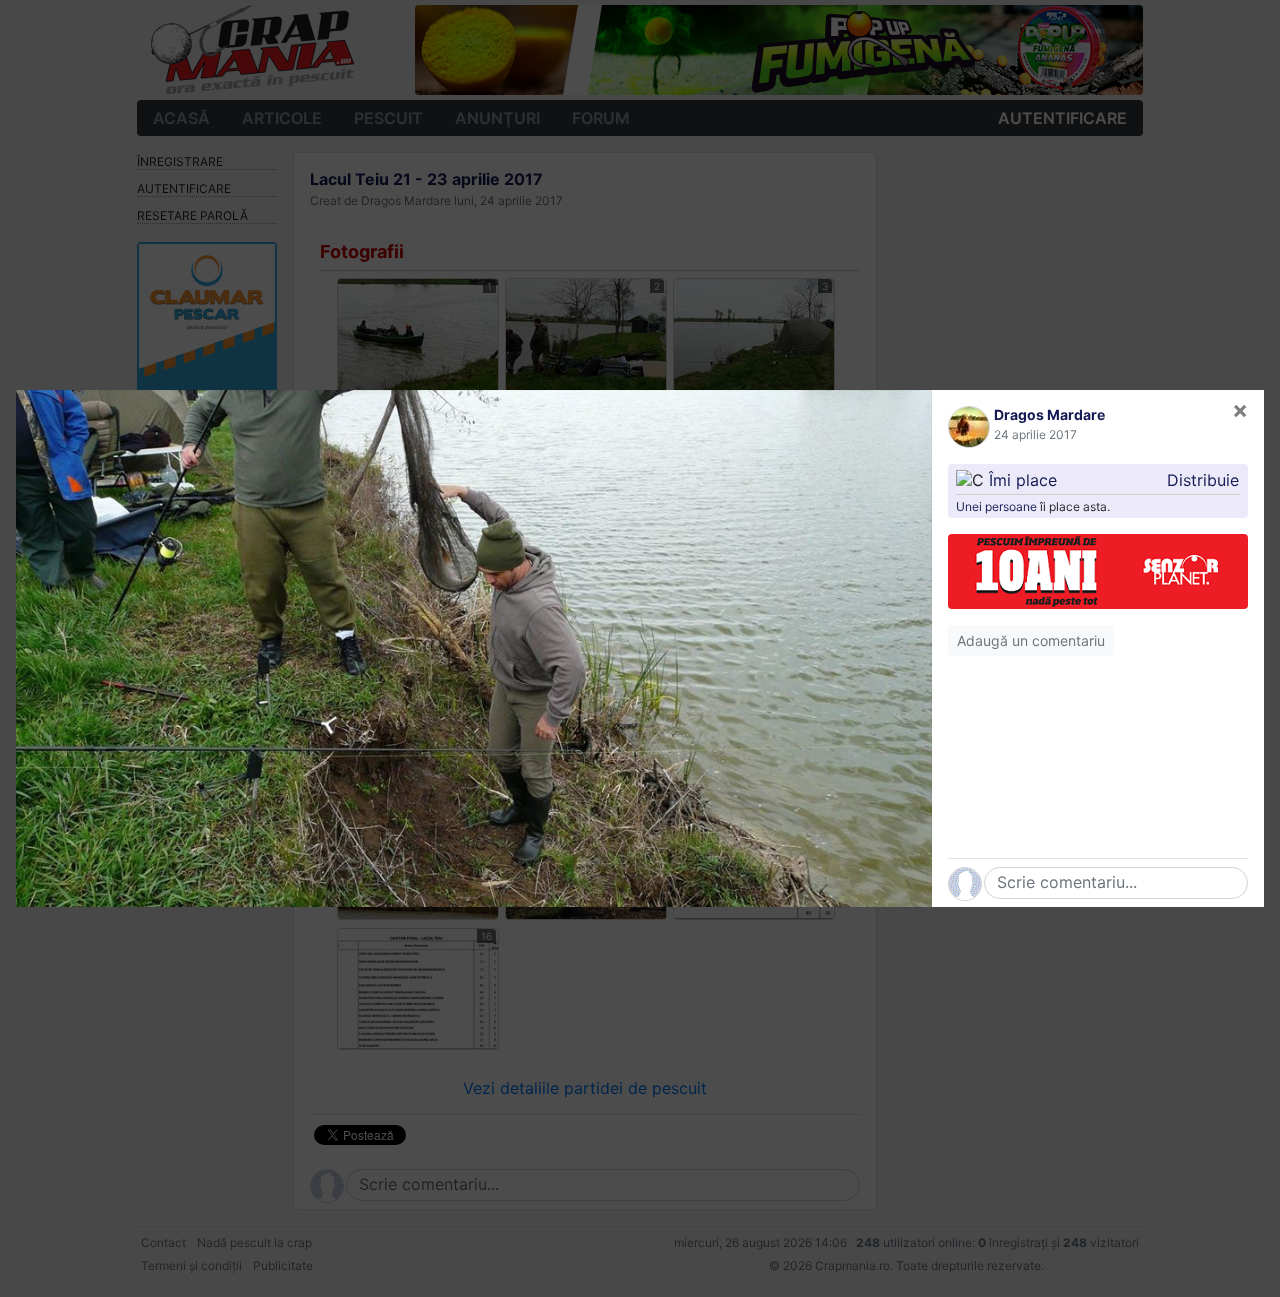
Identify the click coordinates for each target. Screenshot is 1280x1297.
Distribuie (1203, 480)
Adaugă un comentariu (1031, 640)
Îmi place (1023, 480)
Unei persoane (996, 506)
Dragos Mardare (1049, 414)
